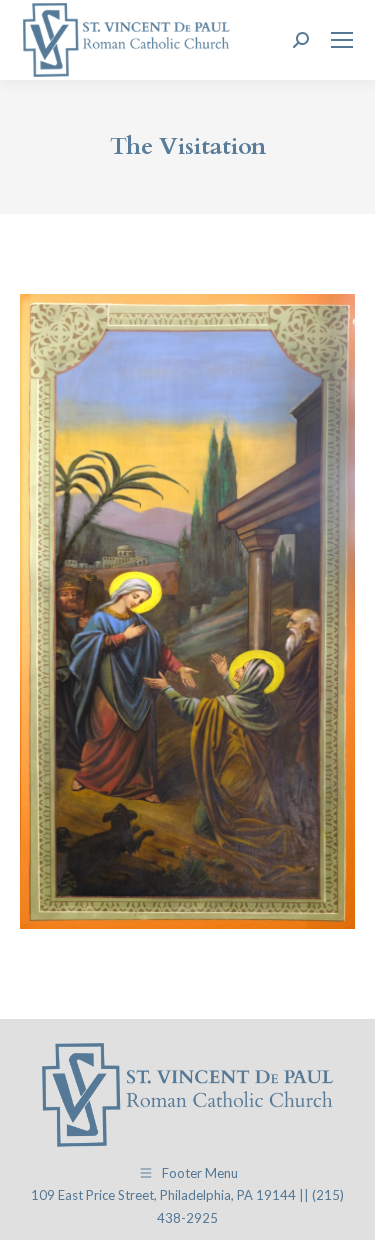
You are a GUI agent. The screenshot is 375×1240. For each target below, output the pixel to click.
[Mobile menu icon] (342, 40)
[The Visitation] (187, 611)
